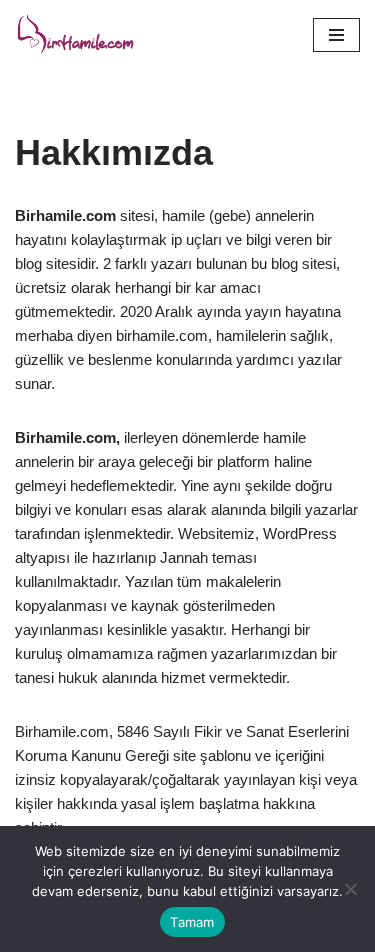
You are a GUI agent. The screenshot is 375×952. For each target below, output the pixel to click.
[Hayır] (350, 889)
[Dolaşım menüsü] (336, 35)
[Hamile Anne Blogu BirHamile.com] (75, 35)
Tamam (192, 922)
